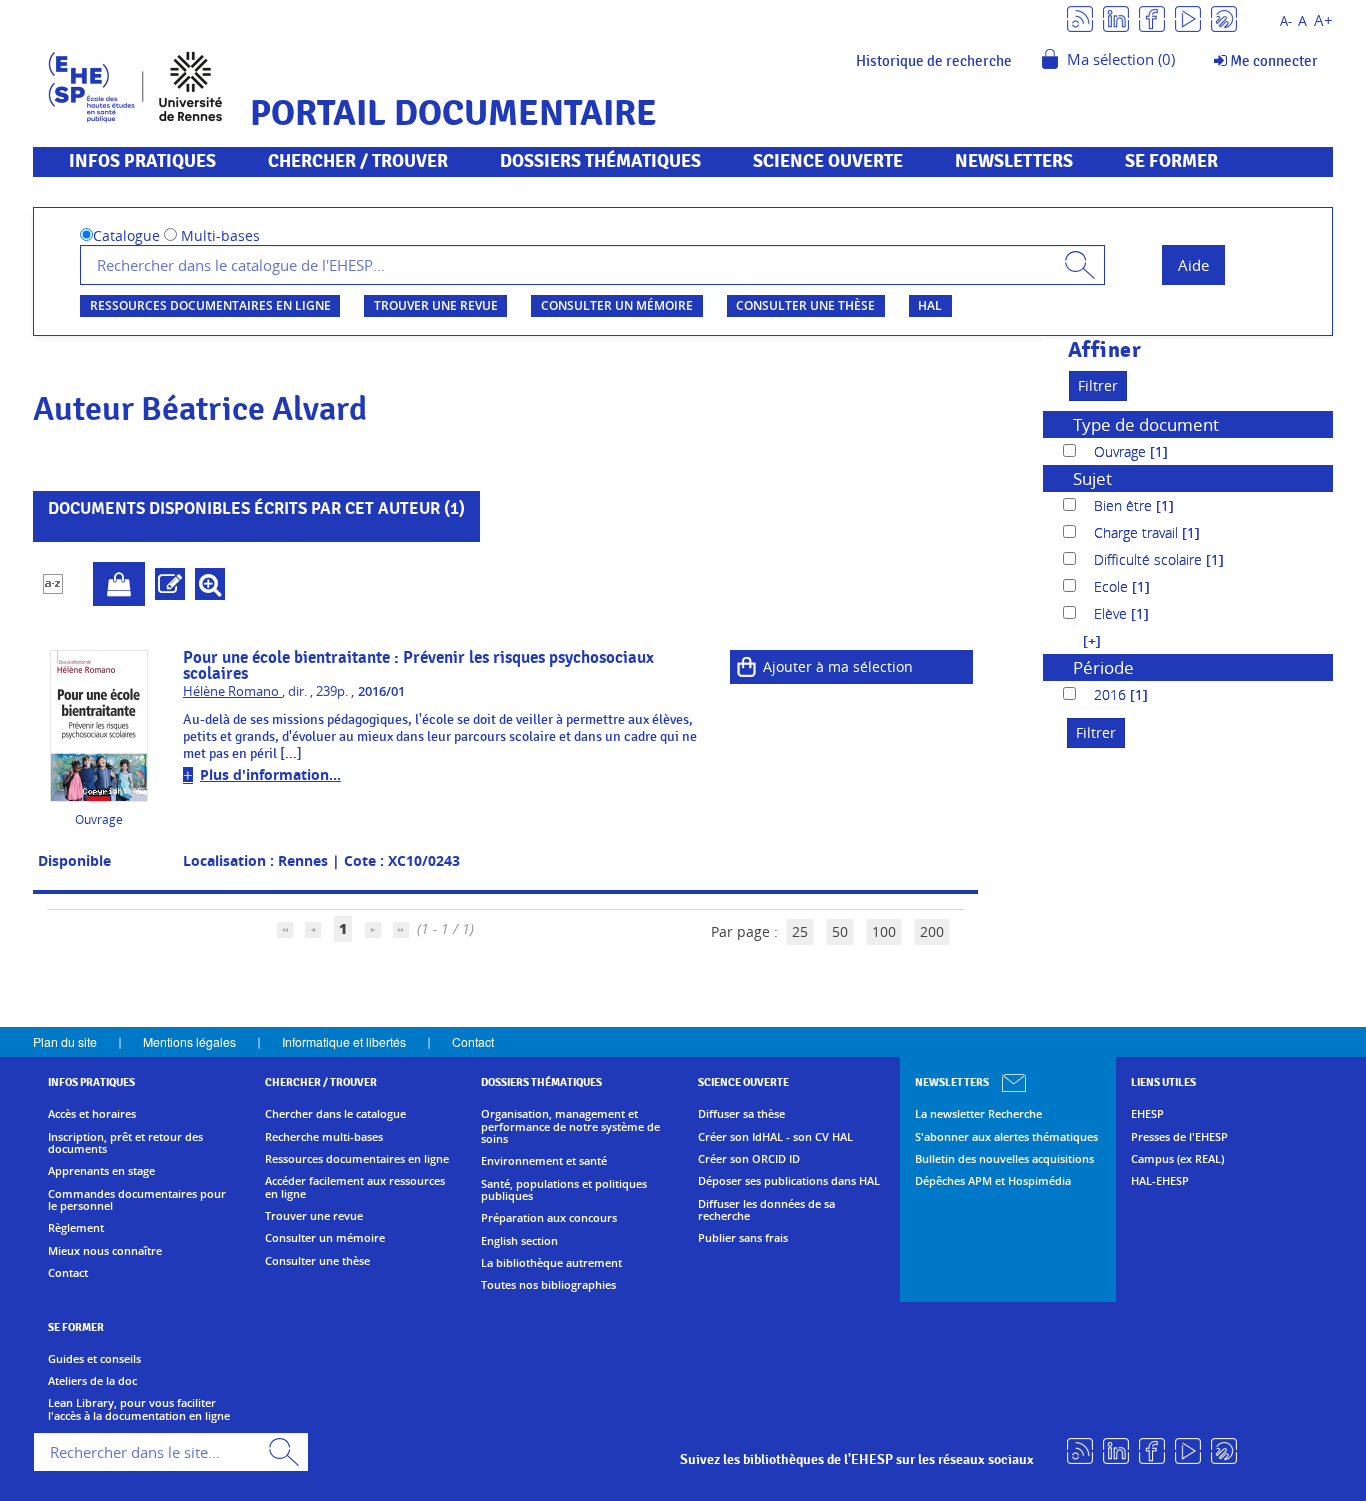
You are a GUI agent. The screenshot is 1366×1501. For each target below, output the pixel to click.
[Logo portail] (135, 84)
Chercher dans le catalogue (335, 1114)
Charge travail (1138, 532)
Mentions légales (189, 1041)
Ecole (1113, 586)
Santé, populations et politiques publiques (564, 1190)
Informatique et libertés (344, 1041)
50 (840, 931)
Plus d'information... (270, 774)
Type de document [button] (1146, 424)
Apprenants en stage (101, 1171)
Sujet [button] (1092, 478)
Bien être (1125, 505)
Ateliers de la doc (92, 1381)
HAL (930, 305)
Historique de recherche (934, 61)
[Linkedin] (1116, 17)
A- (1286, 21)
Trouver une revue (436, 305)
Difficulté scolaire (1150, 559)
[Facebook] (1152, 17)
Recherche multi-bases (324, 1137)
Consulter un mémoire (617, 305)
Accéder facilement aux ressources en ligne (355, 1187)
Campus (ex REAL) (1177, 1159)
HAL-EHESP (1160, 1181)
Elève (1112, 613)
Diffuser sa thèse (741, 1114)
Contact (473, 1041)
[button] (1082, 640)
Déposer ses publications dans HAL (789, 1181)
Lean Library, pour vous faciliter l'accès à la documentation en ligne (139, 1409)
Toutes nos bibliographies (548, 1285)
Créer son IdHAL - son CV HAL (775, 1137)
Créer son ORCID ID (749, 1159)
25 (800, 931)
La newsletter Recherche (978, 1114)
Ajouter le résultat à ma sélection (119, 584)
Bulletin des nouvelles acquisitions (1004, 1159)
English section (519, 1241)
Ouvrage (1122, 451)
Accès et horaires (92, 1114)
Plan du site (65, 1041)
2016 (1112, 694)
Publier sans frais (743, 1238)
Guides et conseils (94, 1359)
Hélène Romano (232, 691)
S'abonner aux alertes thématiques (1006, 1137)
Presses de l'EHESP (1179, 1137)
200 (932, 931)
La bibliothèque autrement (551, 1263)
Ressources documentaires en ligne (210, 305)
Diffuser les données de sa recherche (766, 1210)
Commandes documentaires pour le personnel (137, 1200)
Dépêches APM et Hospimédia (993, 1181)
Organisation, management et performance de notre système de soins (570, 1126)
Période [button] (1103, 667)
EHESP (1147, 1114)
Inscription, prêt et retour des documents (125, 1143)
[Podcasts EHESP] (1224, 17)
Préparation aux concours (549, 1218)
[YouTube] (1188, 17)
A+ (1323, 20)
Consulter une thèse (805, 305)
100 (884, 931)
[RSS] (1080, 17)
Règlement (76, 1228)
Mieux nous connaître (105, 1251)
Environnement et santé (544, 1161)
